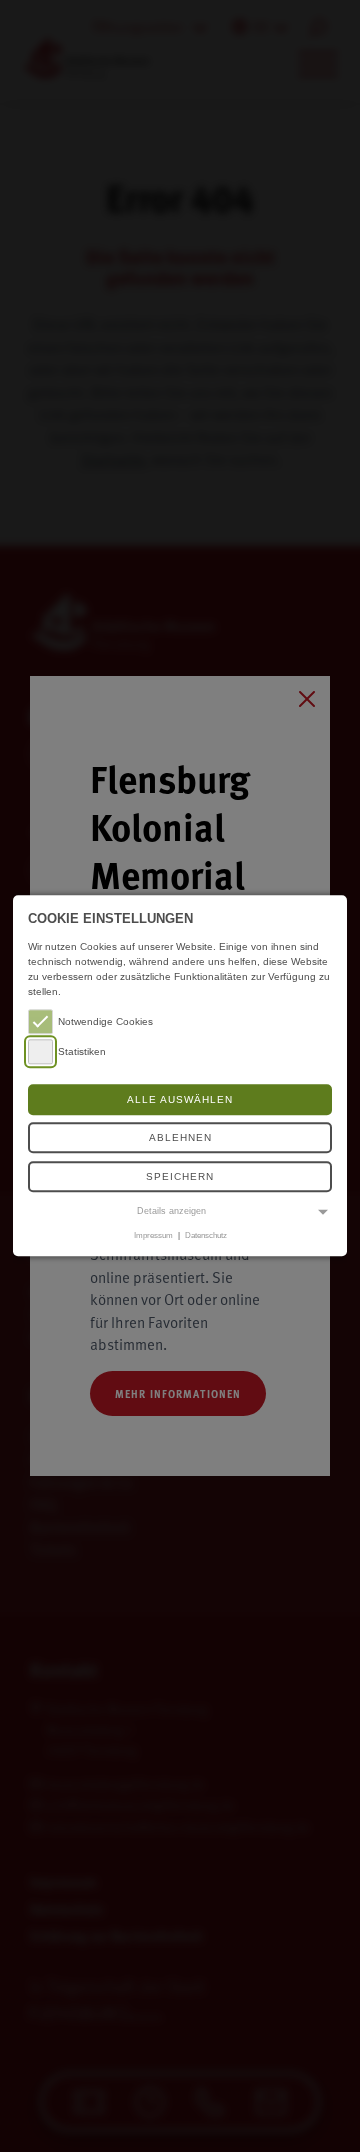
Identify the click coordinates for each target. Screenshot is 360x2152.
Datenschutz (206, 1235)
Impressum (153, 1235)
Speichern (180, 1176)
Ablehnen (180, 1138)
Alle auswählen (180, 1099)
